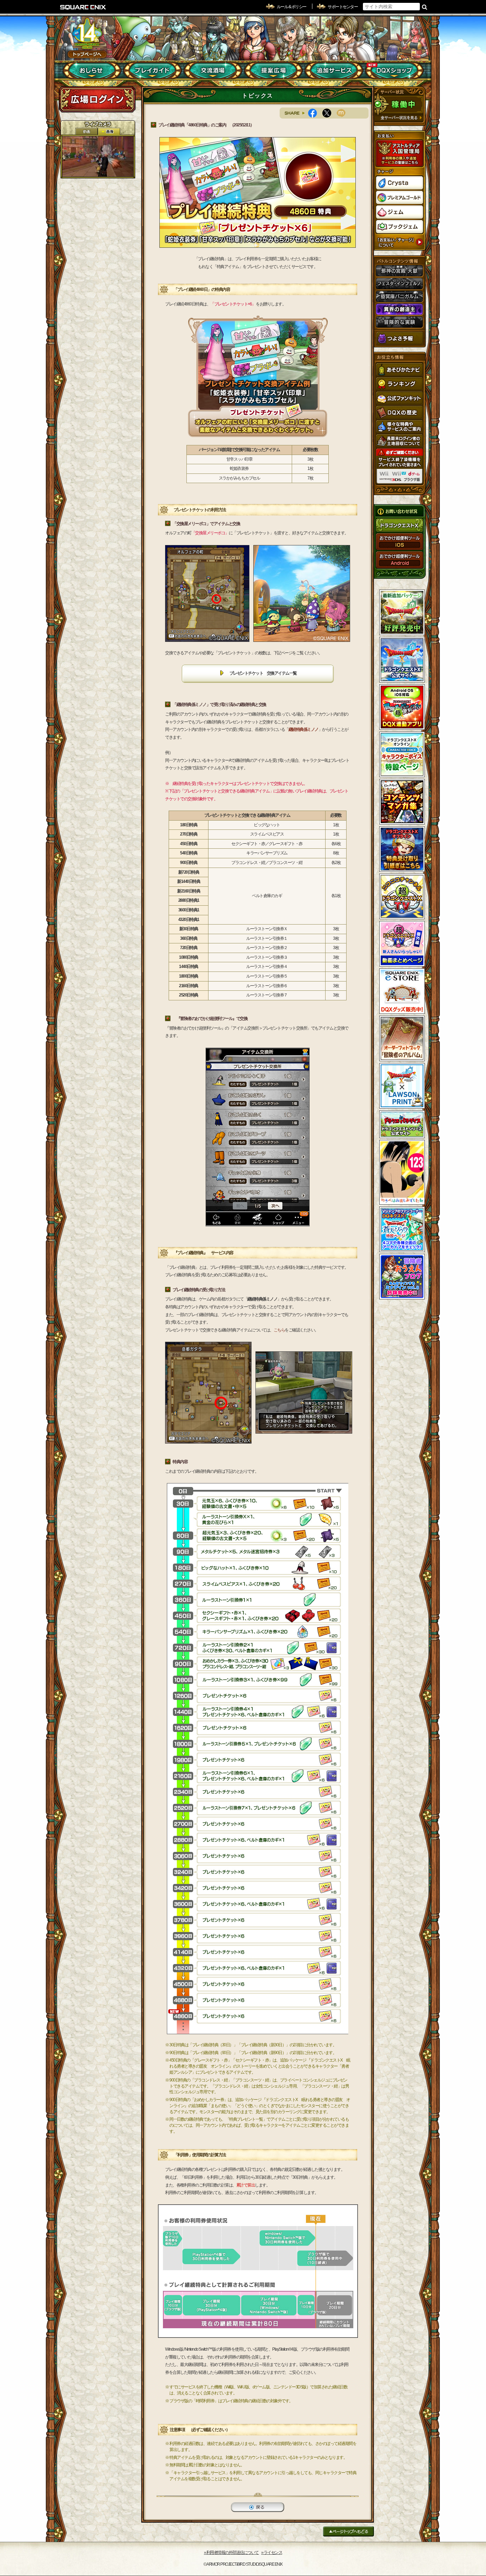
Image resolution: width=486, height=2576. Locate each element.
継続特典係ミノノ (303, 729)
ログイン (97, 99)
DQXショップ (394, 70)
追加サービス (334, 70)
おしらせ (92, 70)
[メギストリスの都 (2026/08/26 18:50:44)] (98, 156)
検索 (425, 7)
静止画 (109, 132)
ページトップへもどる (348, 2531)
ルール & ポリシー (292, 7)
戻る (258, 2507)
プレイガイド (152, 70)
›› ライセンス (272, 2553)
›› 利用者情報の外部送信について (231, 2553)
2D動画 (86, 132)
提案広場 (273, 70)
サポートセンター (343, 7)
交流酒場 (213, 70)
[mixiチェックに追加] (344, 113)
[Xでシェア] (329, 113)
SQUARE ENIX (83, 7)
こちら (279, 1330)
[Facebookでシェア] (315, 113)
